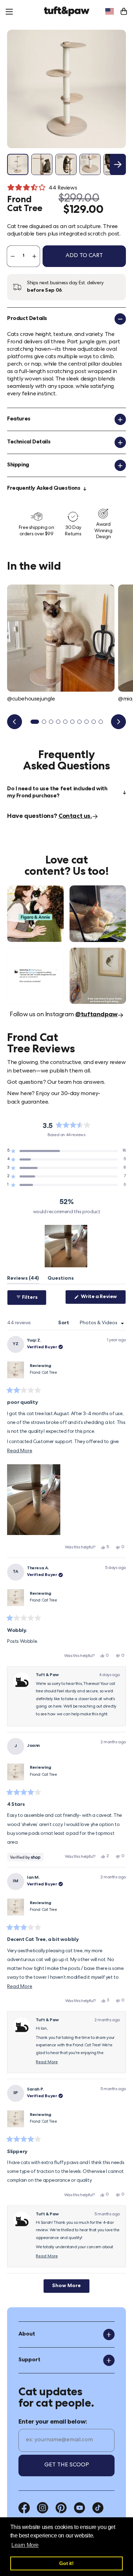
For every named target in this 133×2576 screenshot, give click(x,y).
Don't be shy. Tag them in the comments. (29, 958)
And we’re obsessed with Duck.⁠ (95, 892)
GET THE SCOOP (67, 2465)
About (27, 2334)
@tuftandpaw (96, 1015)
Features (19, 419)
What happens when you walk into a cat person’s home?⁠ (97, 958)
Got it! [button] (66, 2563)
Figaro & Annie (25, 889)
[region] (67, 1246)
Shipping (18, 465)
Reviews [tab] (23, 1280)
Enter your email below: (53, 2422)
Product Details (27, 319)
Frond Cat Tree (43, 1373)
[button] (66, 1151)
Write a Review (103, 1299)
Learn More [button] (25, 2545)
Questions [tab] (61, 1280)
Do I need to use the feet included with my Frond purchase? (57, 793)
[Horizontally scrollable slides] (66, 89)
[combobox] (110, 11)
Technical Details (29, 442)
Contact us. (75, 816)
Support (29, 2360)
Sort (64, 1323)
